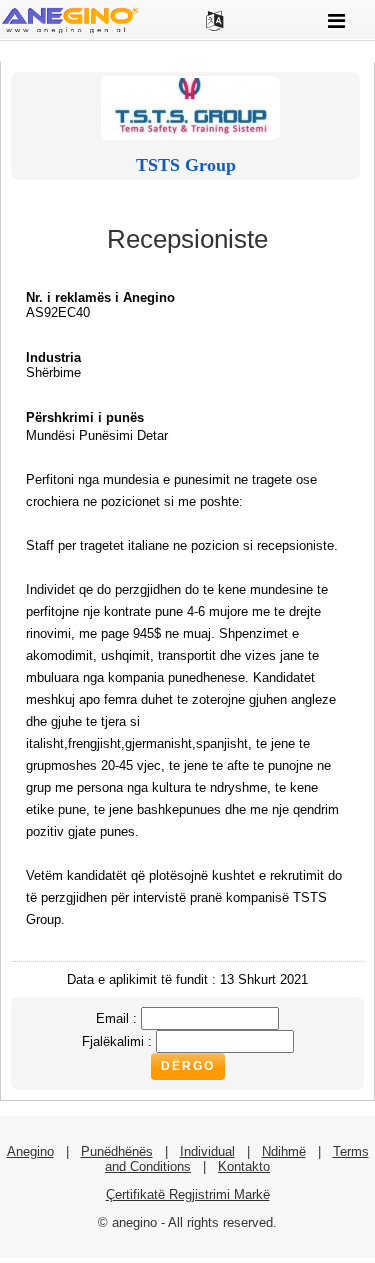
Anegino (30, 1151)
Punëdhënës (117, 1151)
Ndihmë (284, 1151)
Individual (207, 1151)
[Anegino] (70, 31)
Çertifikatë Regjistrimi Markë (188, 1194)
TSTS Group (186, 165)
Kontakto (244, 1166)
